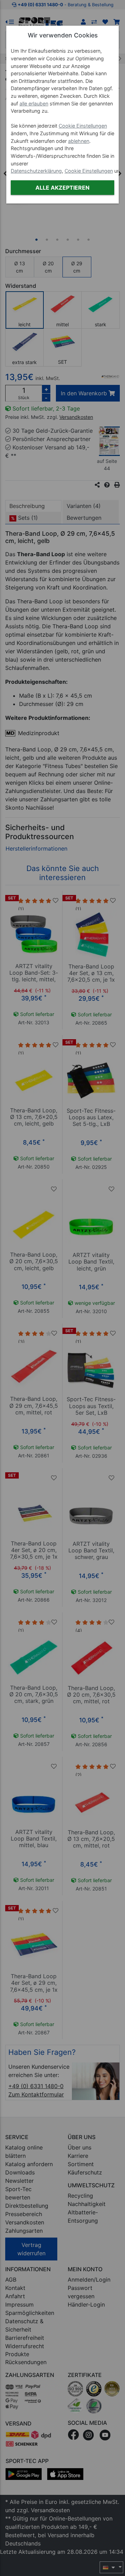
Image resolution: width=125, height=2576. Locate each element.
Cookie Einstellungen (83, 126)
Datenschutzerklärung (36, 171)
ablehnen (79, 141)
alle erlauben (34, 104)
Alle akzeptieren (62, 188)
